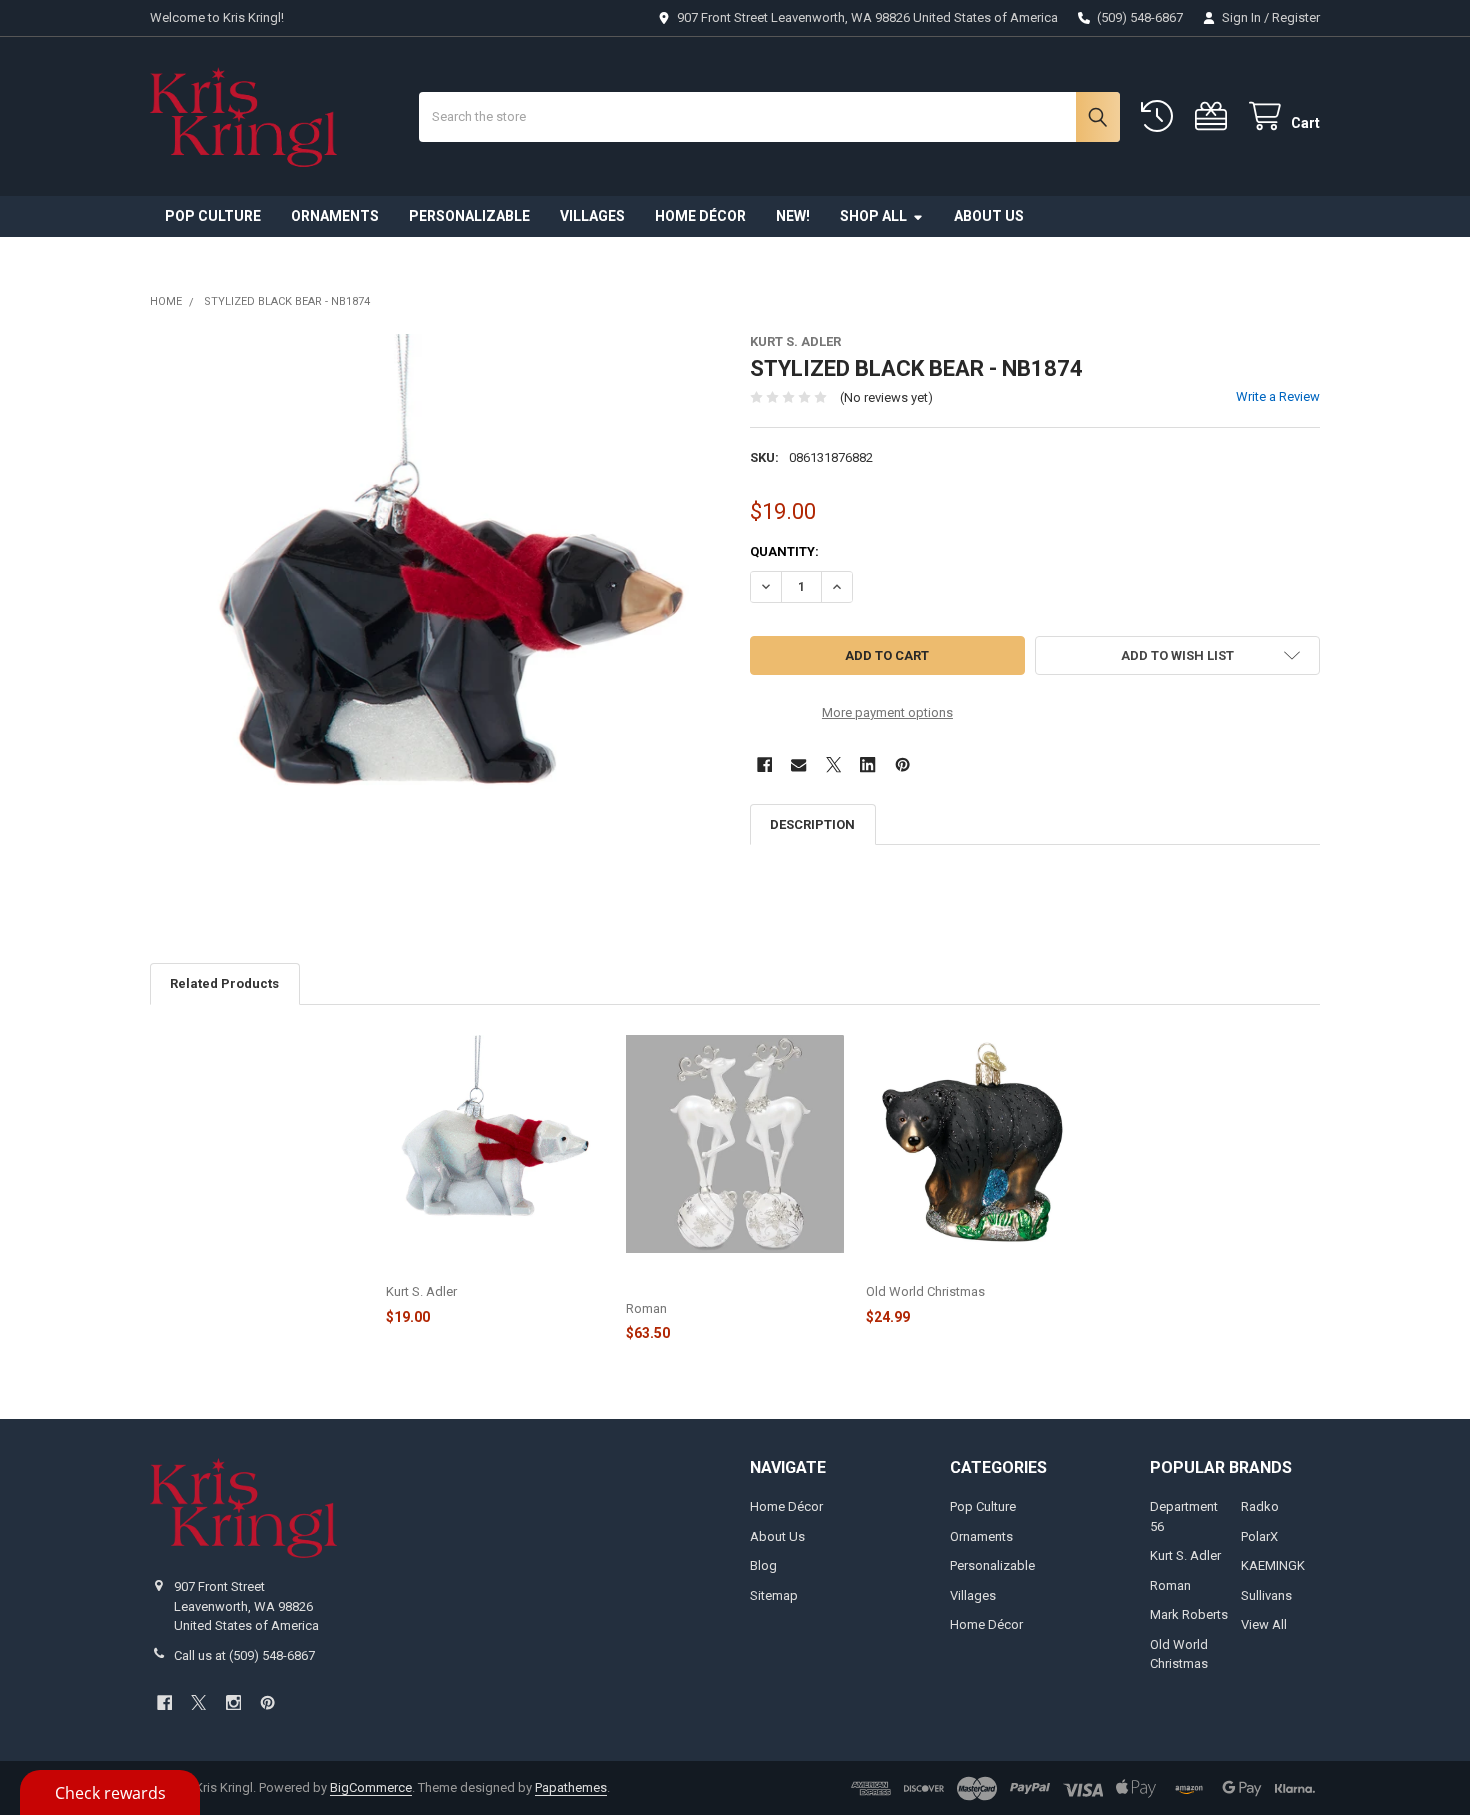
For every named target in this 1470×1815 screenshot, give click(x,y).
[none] (435, 619)
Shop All (873, 216)
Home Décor (700, 216)
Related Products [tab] (224, 983)
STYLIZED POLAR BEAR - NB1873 (486, 1270)
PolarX (1259, 1536)
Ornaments (335, 216)
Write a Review (1278, 396)
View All (1264, 1624)
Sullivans (1266, 1595)
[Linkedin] (867, 764)
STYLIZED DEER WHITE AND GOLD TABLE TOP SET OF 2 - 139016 (729, 1278)
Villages (592, 216)
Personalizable (469, 216)
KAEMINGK (1273, 1565)
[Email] (798, 764)
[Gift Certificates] (1215, 116)
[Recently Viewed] (1161, 116)
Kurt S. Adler (1185, 1555)
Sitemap (774, 1595)
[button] (1177, 655)
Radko (1260, 1506)
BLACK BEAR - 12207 (928, 1270)
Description (812, 824)
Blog (763, 1565)
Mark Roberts (1189, 1614)
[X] (833, 764)
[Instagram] (233, 1702)
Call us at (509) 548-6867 (244, 1655)
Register (1296, 17)
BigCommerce (371, 1787)
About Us (989, 216)
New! (793, 216)
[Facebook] (764, 764)
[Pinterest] (902, 764)
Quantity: (784, 551)
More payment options (887, 712)
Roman (1170, 1585)
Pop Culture (213, 216)
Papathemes (571, 1787)
